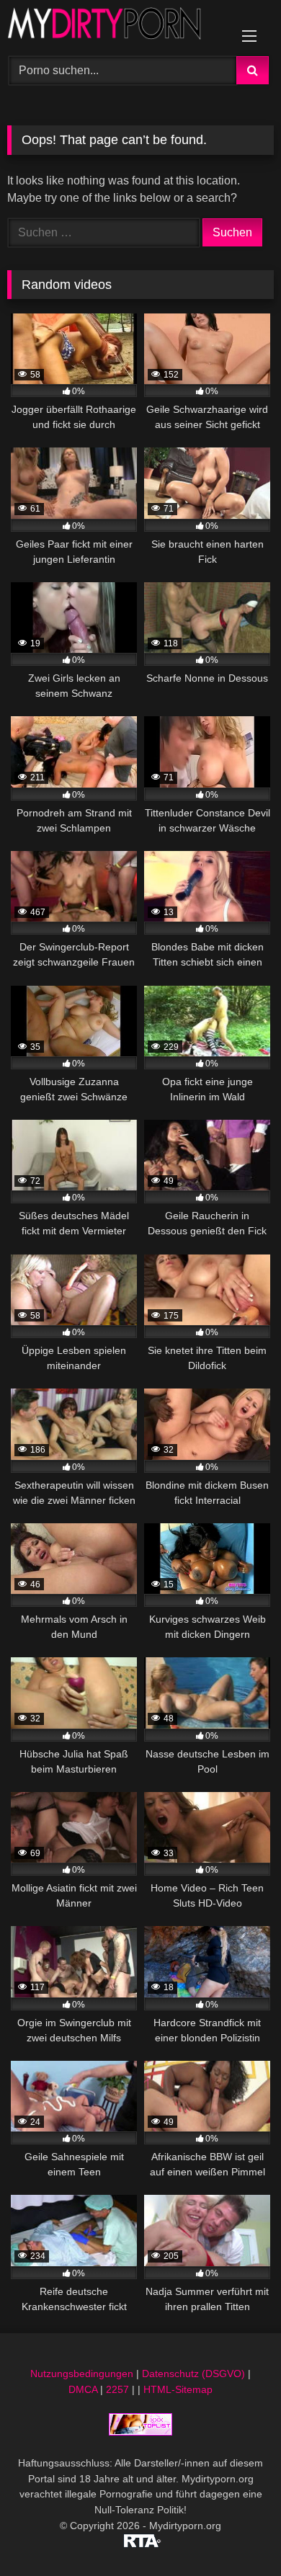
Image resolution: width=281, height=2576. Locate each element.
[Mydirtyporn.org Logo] (115, 26)
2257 (117, 2389)
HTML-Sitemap (178, 2389)
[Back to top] (236, 2533)
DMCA (83, 2389)
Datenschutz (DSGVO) (193, 2374)
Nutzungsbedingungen (82, 2374)
